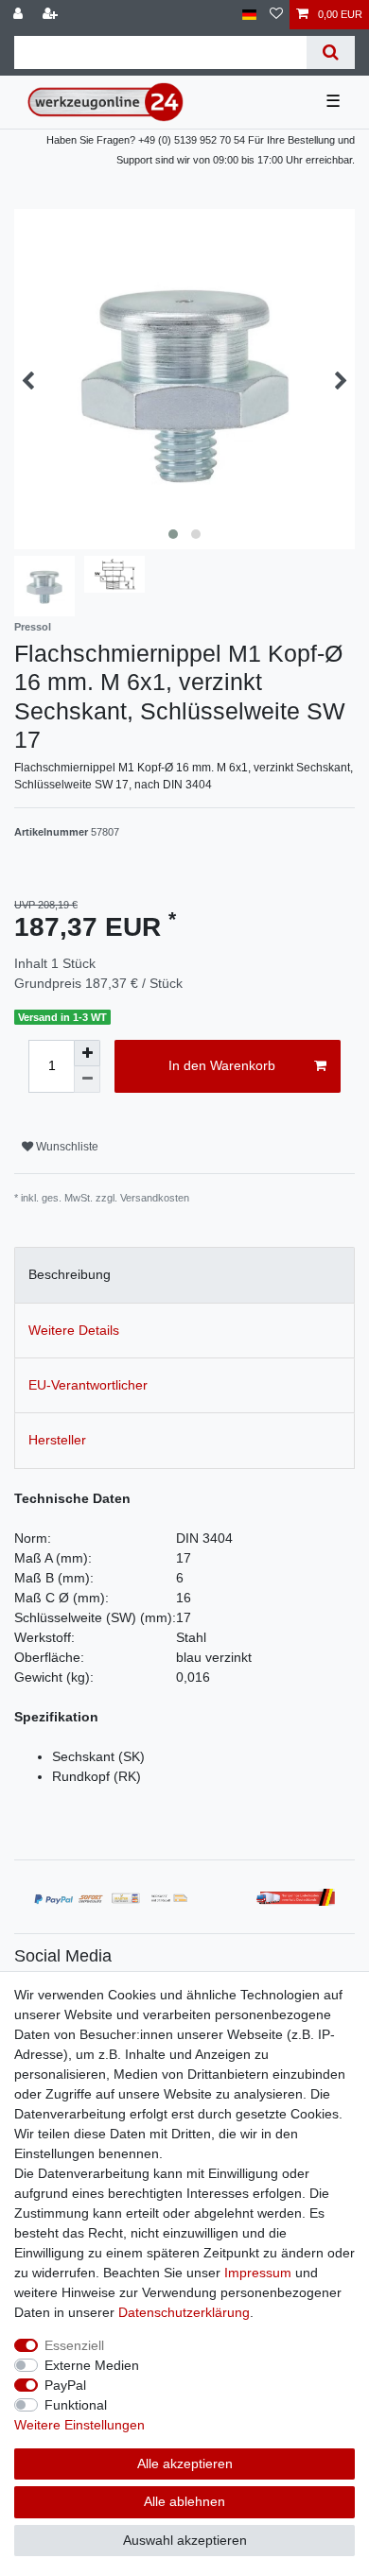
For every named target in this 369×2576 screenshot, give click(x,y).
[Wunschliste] (276, 15)
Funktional (76, 2405)
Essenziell (74, 2345)
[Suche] (331, 52)
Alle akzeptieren (185, 2464)
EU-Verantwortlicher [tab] (88, 1385)
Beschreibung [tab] (70, 1274)
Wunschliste (66, 1147)
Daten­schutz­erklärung (184, 2312)
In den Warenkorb (222, 1065)
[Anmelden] (20, 15)
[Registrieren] (52, 15)
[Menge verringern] (87, 1080)
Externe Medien (92, 2365)
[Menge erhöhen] (87, 1053)
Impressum (258, 2273)
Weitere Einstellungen (79, 2425)
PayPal (65, 2385)
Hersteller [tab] (57, 1440)
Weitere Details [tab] (74, 1330)
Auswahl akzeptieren (185, 2540)
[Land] (249, 15)
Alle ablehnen (184, 2501)
